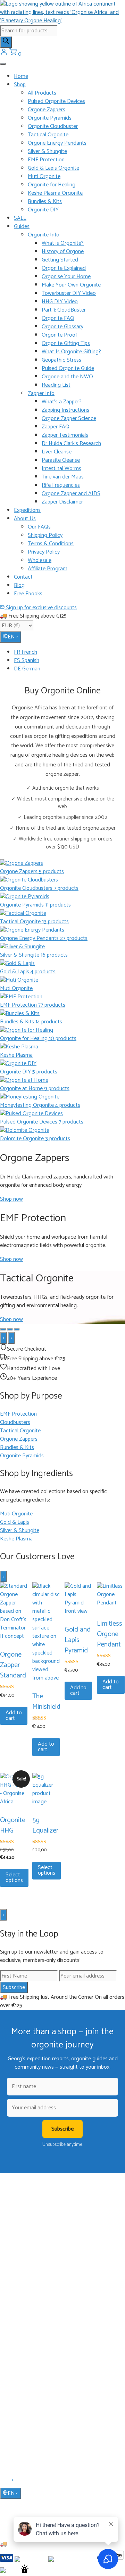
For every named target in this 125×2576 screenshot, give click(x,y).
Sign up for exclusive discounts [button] (41, 608)
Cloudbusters (27, 2285)
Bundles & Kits (45, 202)
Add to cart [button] (14, 1716)
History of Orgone (63, 252)
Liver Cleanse (57, 452)
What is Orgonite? (63, 243)
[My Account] (5, 54)
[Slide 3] (17, 1329)
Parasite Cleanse (61, 460)
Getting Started (60, 260)
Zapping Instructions (65, 410)
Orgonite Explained (64, 268)
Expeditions (27, 510)
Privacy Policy (44, 552)
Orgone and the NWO (67, 377)
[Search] (6, 42)
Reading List (56, 385)
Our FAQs (39, 527)
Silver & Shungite (47, 151)
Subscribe (14, 1987)
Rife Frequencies (61, 485)
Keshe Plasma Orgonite (55, 193)
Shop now (11, 1199)
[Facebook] (4, 2482)
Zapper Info (41, 393)
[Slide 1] (3, 1329)
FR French (26, 652)
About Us (25, 519)
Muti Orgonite (44, 176)
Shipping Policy (45, 535)
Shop (20, 85)
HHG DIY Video (60, 302)
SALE (20, 218)
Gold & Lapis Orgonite (53, 168)
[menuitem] (69, 652)
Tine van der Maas (63, 477)
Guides (22, 227)
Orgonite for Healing (52, 185)
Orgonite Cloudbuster (53, 126)
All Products (42, 93)
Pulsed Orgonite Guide (68, 368)
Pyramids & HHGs (32, 2304)
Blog (19, 585)
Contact (23, 577)
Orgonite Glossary (62, 327)
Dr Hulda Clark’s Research (71, 444)
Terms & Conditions (51, 544)
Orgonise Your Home (66, 277)
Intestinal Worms (61, 469)
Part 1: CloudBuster (64, 310)
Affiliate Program (48, 569)
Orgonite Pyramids (50, 118)
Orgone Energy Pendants (57, 143)
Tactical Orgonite (48, 135)
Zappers (22, 2315)
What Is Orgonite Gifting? (71, 352)
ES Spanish (27, 661)
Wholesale (40, 560)
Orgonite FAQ (58, 318)
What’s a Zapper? (62, 402)
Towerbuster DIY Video (69, 293)
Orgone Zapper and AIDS (71, 494)
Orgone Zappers (47, 110)
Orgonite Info (44, 235)
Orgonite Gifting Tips (66, 343)
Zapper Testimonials (65, 435)
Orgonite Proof (59, 335)
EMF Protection (46, 160)
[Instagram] (21, 2482)
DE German (27, 669)
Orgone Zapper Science (69, 418)
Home (21, 76)
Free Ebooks (28, 594)
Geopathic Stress (61, 360)
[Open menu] (3, 64)
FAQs (20, 2398)
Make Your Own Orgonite (71, 285)
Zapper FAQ (56, 427)
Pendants (24, 2295)
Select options (14, 1878)
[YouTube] (13, 2482)
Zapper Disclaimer (62, 502)
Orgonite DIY (43, 210)
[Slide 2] (10, 1329)
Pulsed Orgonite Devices (56, 101)
